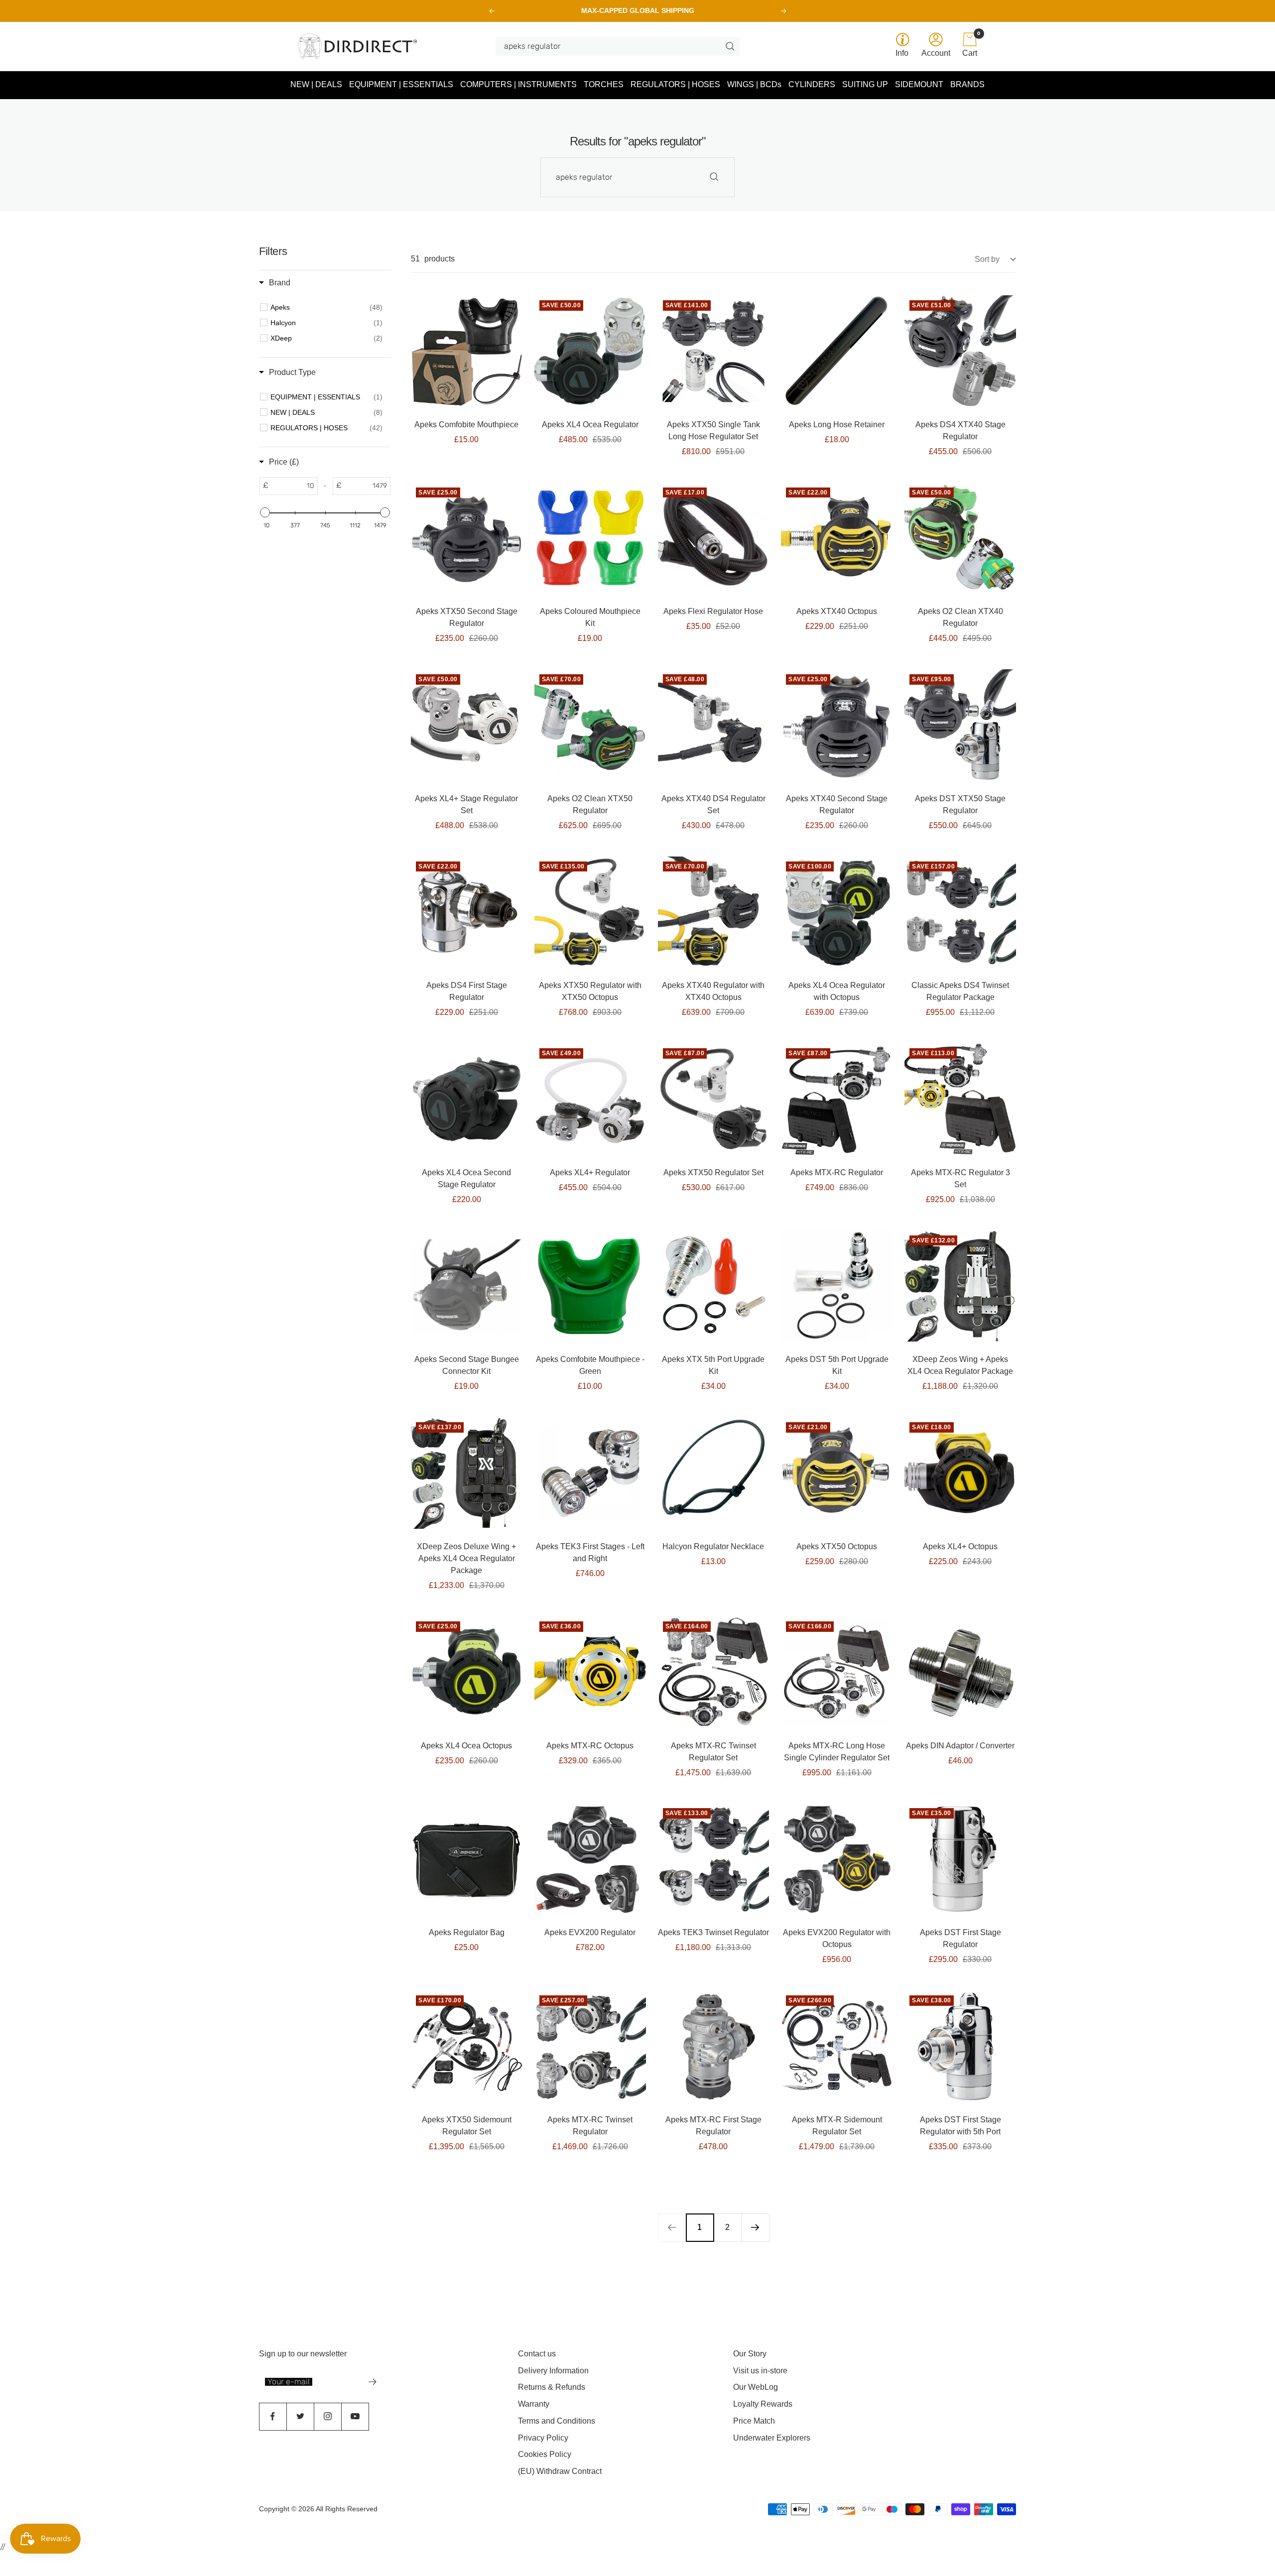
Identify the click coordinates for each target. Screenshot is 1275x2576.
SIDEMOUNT (919, 84)
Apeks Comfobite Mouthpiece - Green (590, 1365)
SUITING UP (865, 84)
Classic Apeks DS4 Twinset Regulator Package (960, 991)
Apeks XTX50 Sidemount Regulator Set (467, 2126)
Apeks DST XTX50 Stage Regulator (960, 804)
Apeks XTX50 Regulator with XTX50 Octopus (590, 991)
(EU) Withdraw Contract (560, 2471)
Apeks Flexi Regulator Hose (713, 611)
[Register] (373, 2382)
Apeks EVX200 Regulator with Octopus (837, 1938)
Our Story (750, 2354)
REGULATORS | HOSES (675, 84)
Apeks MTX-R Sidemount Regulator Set (837, 2126)
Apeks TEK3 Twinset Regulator (713, 1932)
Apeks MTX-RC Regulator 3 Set (960, 1178)
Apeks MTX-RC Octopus (590, 1746)
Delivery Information (553, 2371)
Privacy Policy (543, 2438)
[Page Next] (756, 2227)
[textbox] (293, 486)
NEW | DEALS (316, 84)
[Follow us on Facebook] (273, 2416)
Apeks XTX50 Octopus (837, 1546)
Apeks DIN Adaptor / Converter (960, 1746)
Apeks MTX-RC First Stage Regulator (713, 2126)
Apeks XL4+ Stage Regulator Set (466, 804)
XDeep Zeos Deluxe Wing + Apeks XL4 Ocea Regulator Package (466, 1558)
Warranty (534, 2404)
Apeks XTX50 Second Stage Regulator (467, 617)
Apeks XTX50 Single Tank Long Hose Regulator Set (713, 430)
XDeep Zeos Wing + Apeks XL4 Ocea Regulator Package (960, 1365)
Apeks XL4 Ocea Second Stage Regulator (466, 1178)
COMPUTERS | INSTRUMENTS (518, 84)
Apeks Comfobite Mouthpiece (466, 425)
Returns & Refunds (552, 2387)
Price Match (754, 2421)
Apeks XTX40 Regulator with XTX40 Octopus (713, 991)
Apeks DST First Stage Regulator (960, 1938)
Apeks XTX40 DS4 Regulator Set (713, 804)
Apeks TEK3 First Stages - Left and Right (590, 1552)
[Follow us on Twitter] (300, 2416)
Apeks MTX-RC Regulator (837, 1172)
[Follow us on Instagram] (327, 2416)
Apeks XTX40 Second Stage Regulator (837, 804)
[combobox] (614, 46)
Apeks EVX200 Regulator (590, 1932)
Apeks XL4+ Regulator (590, 1172)
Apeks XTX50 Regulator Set (713, 1172)
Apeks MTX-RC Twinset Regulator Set (713, 1752)
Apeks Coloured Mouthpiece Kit (590, 617)
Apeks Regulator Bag (467, 1932)
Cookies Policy (545, 2454)
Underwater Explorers (772, 2438)
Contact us (537, 2354)
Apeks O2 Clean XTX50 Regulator (590, 804)
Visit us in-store (760, 2371)
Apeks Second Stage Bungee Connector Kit (467, 1365)
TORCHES (604, 84)
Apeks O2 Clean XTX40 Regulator (960, 617)
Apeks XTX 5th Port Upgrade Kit (713, 1365)
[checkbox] (326, 307)
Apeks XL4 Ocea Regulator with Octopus (837, 991)
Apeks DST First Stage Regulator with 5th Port (960, 2126)
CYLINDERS (812, 84)
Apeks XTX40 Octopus (837, 611)
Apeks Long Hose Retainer (837, 425)
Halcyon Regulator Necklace (713, 1546)
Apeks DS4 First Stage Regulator (467, 991)
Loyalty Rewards (763, 2404)
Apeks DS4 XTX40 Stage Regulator (960, 430)
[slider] (265, 512)
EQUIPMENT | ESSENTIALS (401, 84)
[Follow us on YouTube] (355, 2416)
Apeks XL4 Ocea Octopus (466, 1746)
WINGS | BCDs (754, 84)
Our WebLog (756, 2387)
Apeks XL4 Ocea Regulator (590, 425)
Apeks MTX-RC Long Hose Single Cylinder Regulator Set (837, 1752)
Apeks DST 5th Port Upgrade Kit (837, 1365)
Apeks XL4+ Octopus (960, 1546)
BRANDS (967, 84)
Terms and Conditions (557, 2421)
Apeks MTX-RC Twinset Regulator (590, 2126)
